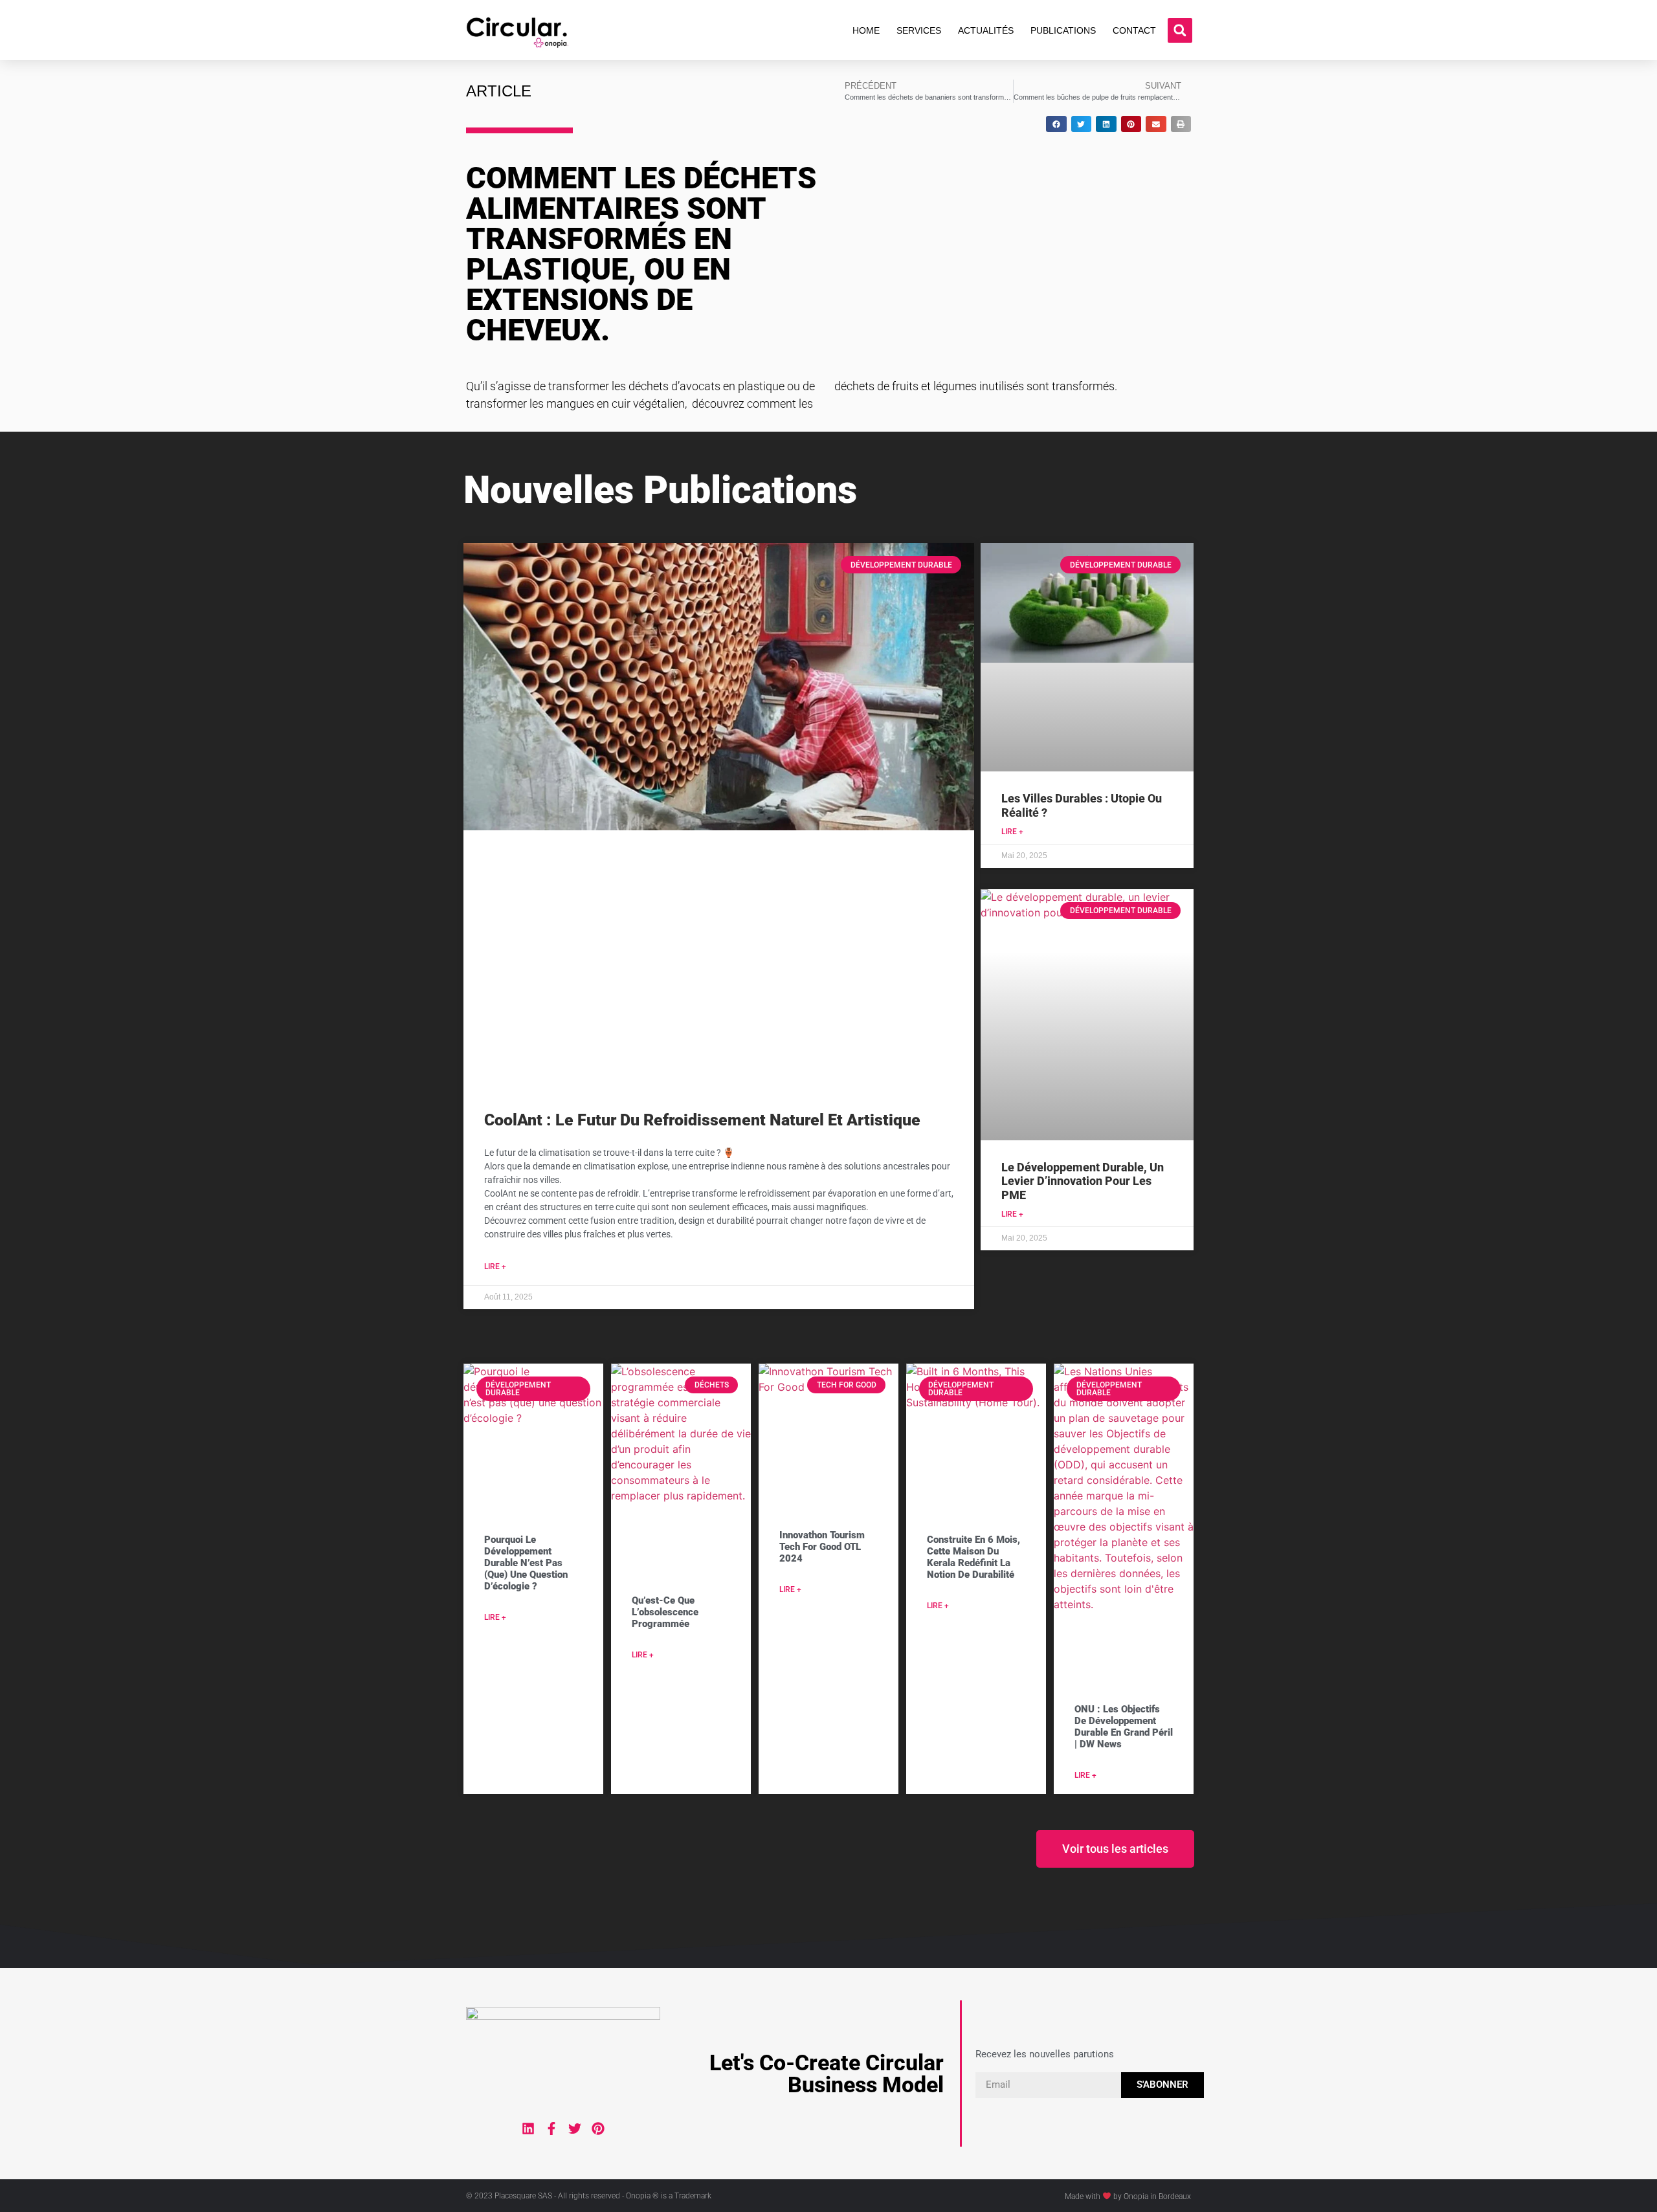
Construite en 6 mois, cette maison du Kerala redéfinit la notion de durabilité (973, 1557)
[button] (1180, 30)
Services (919, 30)
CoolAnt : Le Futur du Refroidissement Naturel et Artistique (702, 1120)
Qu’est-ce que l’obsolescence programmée (665, 1612)
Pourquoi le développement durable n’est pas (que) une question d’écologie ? (526, 1563)
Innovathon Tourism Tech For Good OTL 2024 (822, 1547)
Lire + (495, 1266)
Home (866, 30)
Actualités (986, 30)
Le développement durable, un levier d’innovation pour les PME (1083, 1181)
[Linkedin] (528, 2129)
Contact (1134, 30)
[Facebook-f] (551, 2129)
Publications (1063, 30)
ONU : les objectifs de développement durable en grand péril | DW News (1124, 1727)
